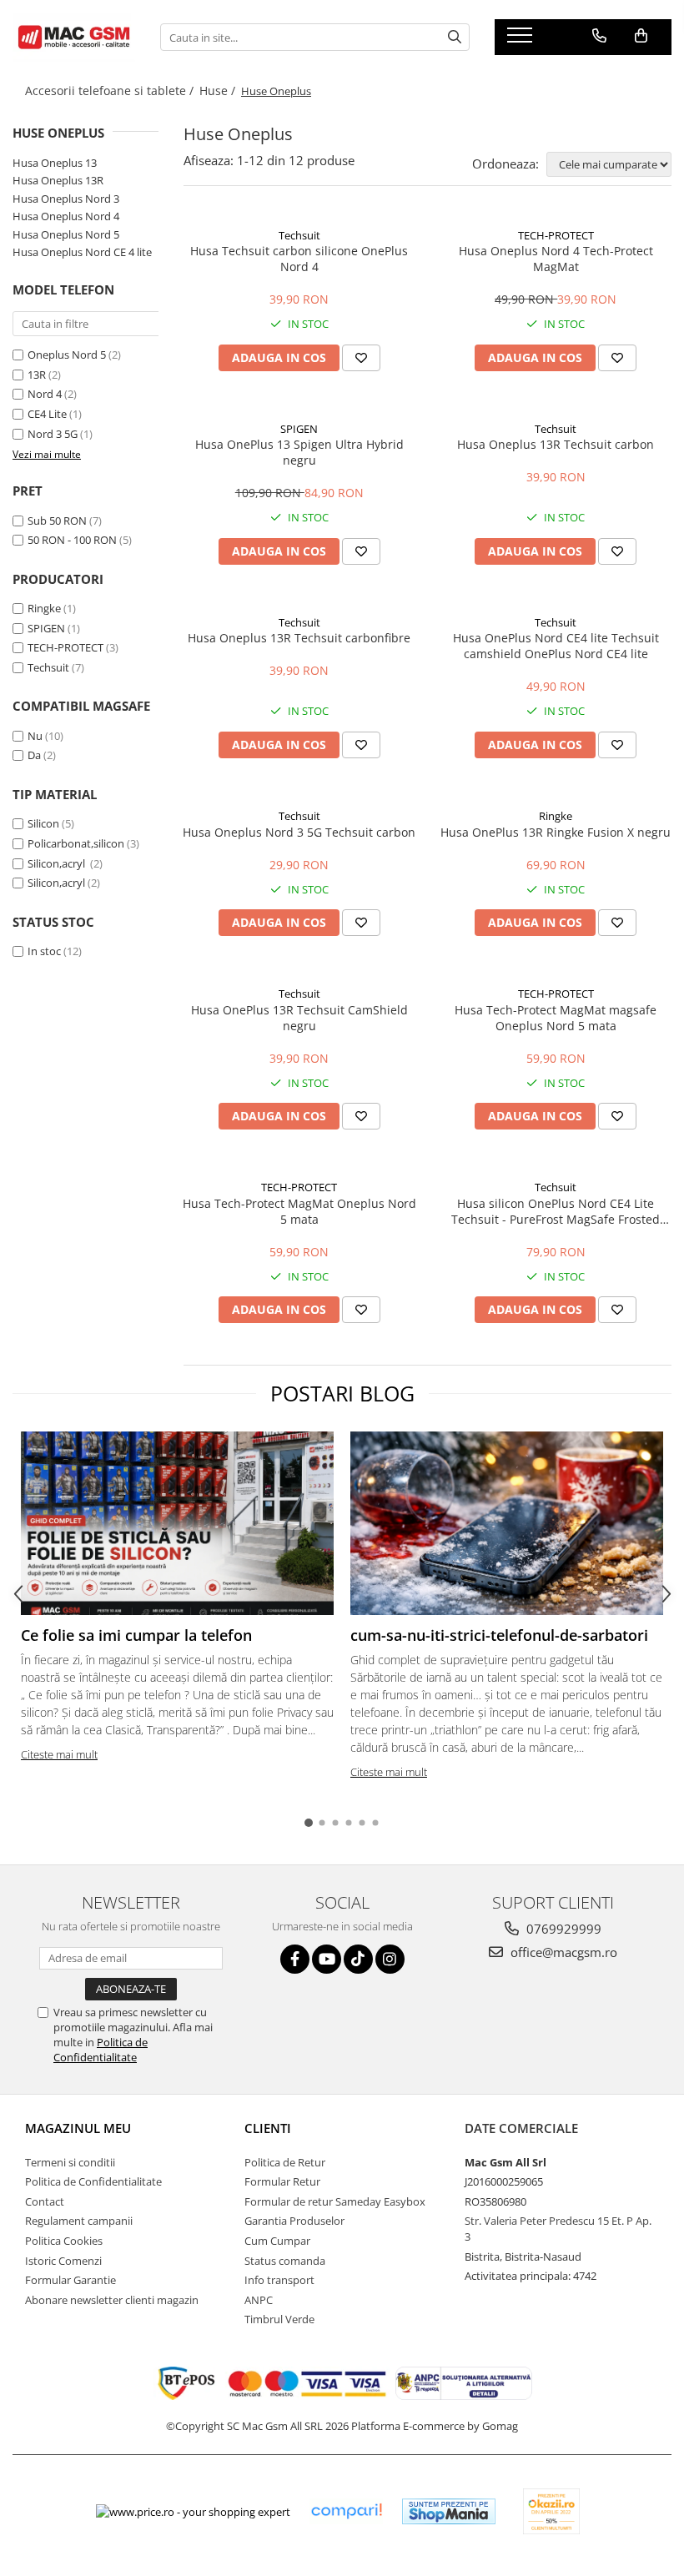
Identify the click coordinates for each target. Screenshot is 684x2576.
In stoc (44, 951)
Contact (45, 2201)
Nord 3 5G (53, 434)
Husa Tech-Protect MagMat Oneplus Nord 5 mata (299, 1211)
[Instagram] (390, 1959)
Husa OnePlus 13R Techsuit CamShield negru (299, 1018)
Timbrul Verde (279, 2319)
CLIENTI (268, 2128)
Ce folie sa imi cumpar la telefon (136, 1635)
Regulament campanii (79, 2221)
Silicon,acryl (58, 863)
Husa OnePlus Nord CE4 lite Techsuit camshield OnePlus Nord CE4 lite (556, 646)
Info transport (279, 2280)
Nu (35, 736)
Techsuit (48, 667)
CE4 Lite (47, 414)
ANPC (259, 2300)
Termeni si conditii (70, 2162)
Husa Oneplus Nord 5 (66, 234)
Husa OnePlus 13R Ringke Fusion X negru (556, 832)
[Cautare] (455, 37)
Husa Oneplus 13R (58, 180)
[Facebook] (295, 1959)
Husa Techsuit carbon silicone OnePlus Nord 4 (299, 259)
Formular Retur (282, 2181)
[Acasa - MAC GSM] (74, 37)
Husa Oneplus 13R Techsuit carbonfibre (299, 638)
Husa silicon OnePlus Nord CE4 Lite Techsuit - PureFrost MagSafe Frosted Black (556, 1211)
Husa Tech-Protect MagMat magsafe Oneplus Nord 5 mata (556, 1018)
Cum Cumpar (277, 2241)
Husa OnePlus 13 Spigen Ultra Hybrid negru (299, 452)
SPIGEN (46, 628)
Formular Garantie (70, 2280)
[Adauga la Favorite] (361, 358)
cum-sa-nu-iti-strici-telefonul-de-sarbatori (499, 1635)
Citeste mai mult (59, 1754)
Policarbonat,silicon (76, 843)
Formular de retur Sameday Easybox (335, 2201)
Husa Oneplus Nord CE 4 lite (82, 252)
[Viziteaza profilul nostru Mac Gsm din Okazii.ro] (551, 2511)
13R (37, 375)
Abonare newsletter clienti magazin (112, 2300)
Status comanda (285, 2261)
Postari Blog (342, 1393)
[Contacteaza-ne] (599, 36)
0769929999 (562, 1929)
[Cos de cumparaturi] (641, 36)
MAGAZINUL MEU (78, 2128)
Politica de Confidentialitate (101, 2050)
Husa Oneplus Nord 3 (66, 199)
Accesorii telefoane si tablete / (111, 91)
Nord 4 (45, 394)
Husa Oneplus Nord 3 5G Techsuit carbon (299, 832)
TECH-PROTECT (65, 647)
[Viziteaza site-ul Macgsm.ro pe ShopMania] (449, 2511)
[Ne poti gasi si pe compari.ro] (346, 2511)
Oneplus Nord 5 (67, 355)
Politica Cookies (64, 2241)
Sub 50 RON (57, 521)
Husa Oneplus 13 (55, 163)
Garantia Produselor (294, 2221)
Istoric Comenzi (63, 2261)
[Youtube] (327, 1959)
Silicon (43, 823)
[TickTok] (358, 1959)
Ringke (44, 608)
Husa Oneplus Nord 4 (66, 216)
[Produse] (522, 40)
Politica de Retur (285, 2162)
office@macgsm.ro (562, 1952)
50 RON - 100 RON (72, 540)
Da (34, 755)
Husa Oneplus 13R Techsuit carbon (556, 444)
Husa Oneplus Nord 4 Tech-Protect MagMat (556, 259)
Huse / (219, 91)
